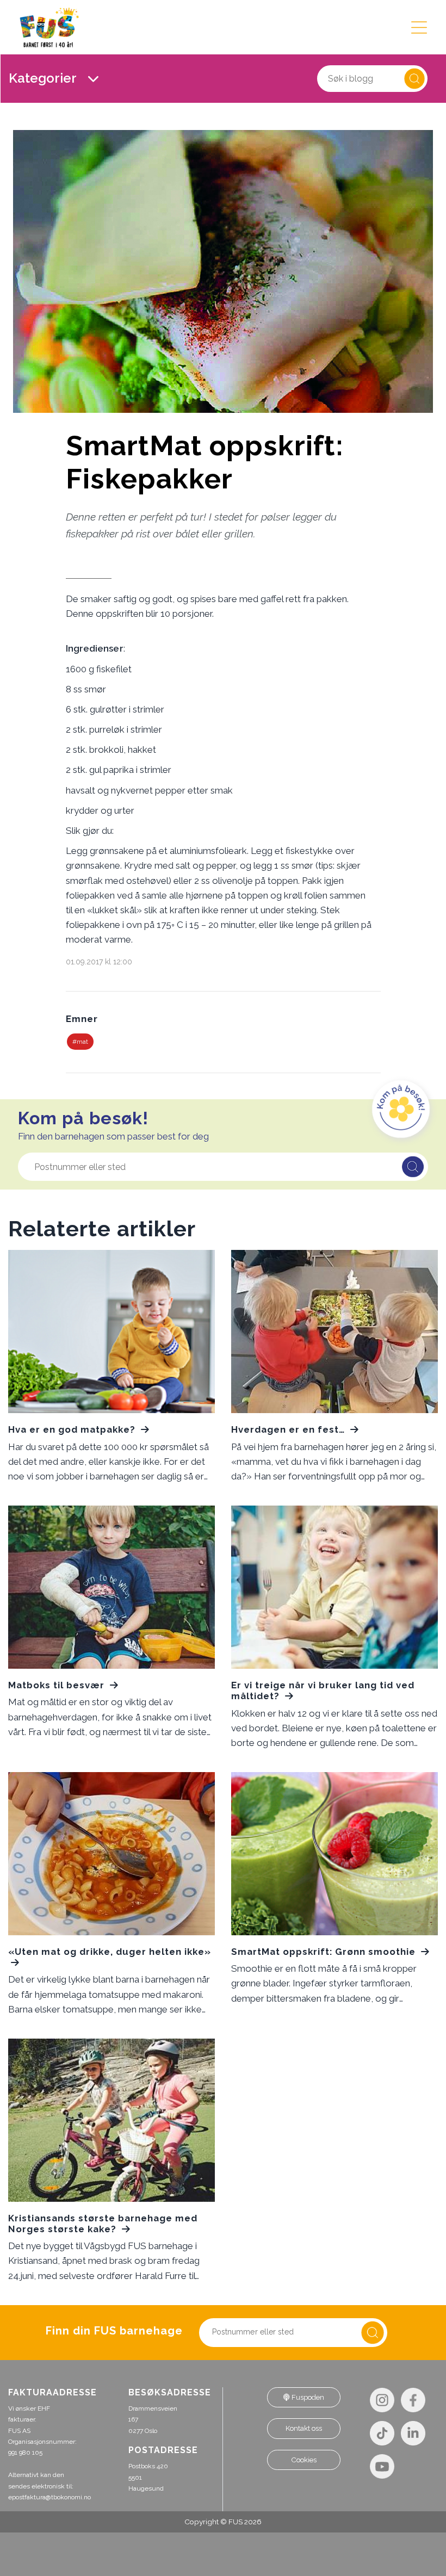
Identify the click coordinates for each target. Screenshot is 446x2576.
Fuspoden (307, 2397)
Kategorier (44, 78)
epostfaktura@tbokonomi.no (49, 2497)
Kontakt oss (304, 2428)
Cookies (304, 2460)
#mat (80, 1042)
